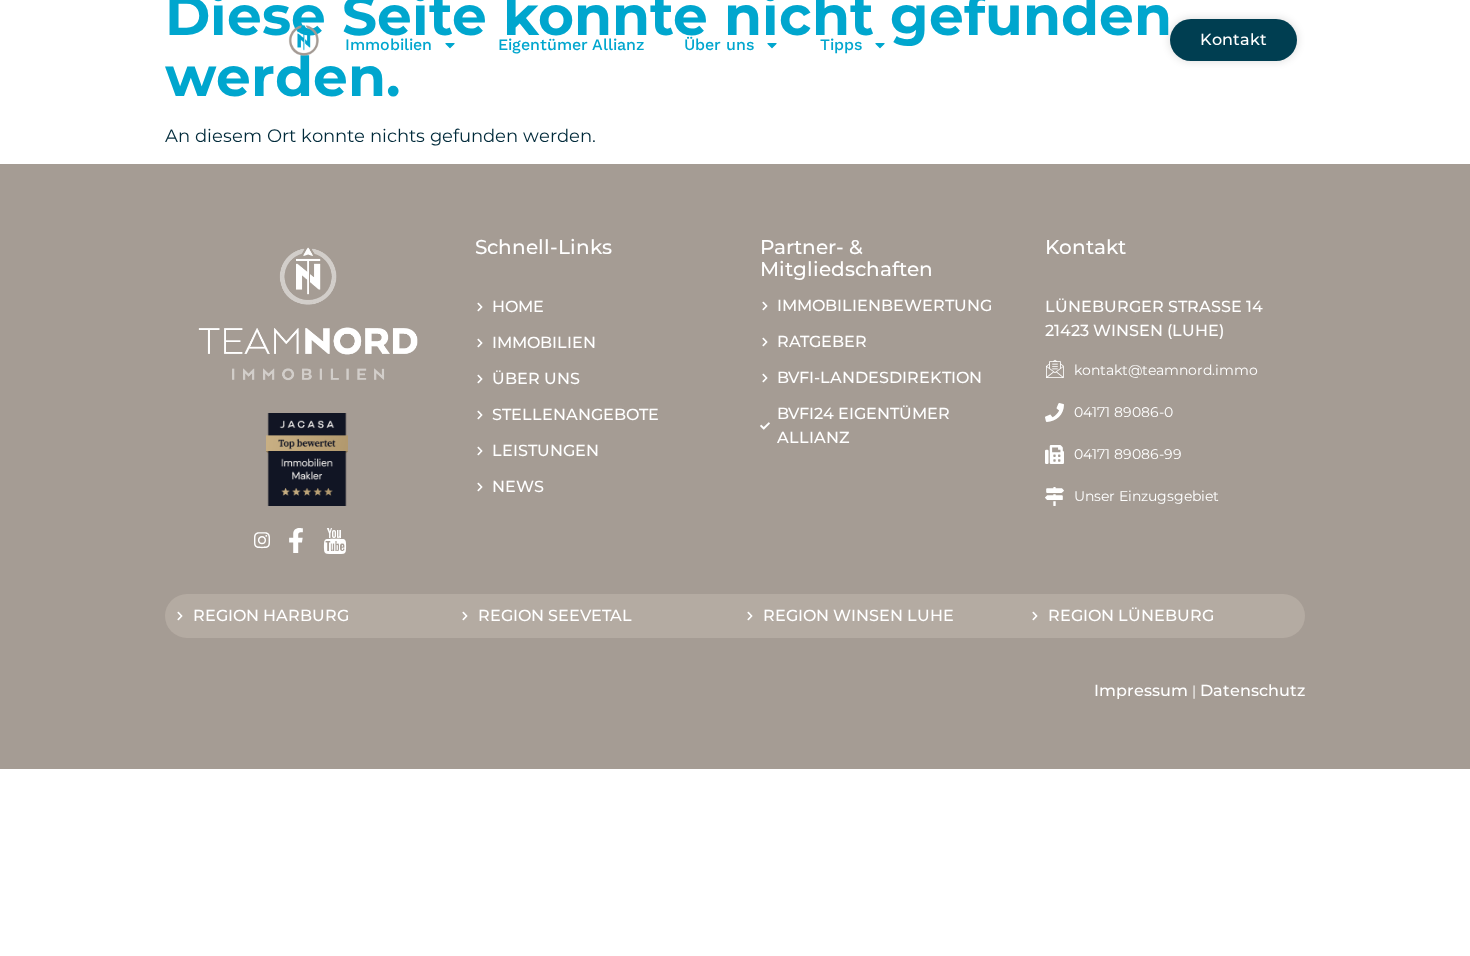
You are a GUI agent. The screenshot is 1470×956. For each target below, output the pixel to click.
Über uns (719, 44)
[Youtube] (341, 541)
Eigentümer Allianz (571, 44)
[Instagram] (268, 540)
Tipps (841, 44)
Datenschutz (1252, 690)
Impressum (1141, 690)
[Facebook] (302, 541)
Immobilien (388, 44)
